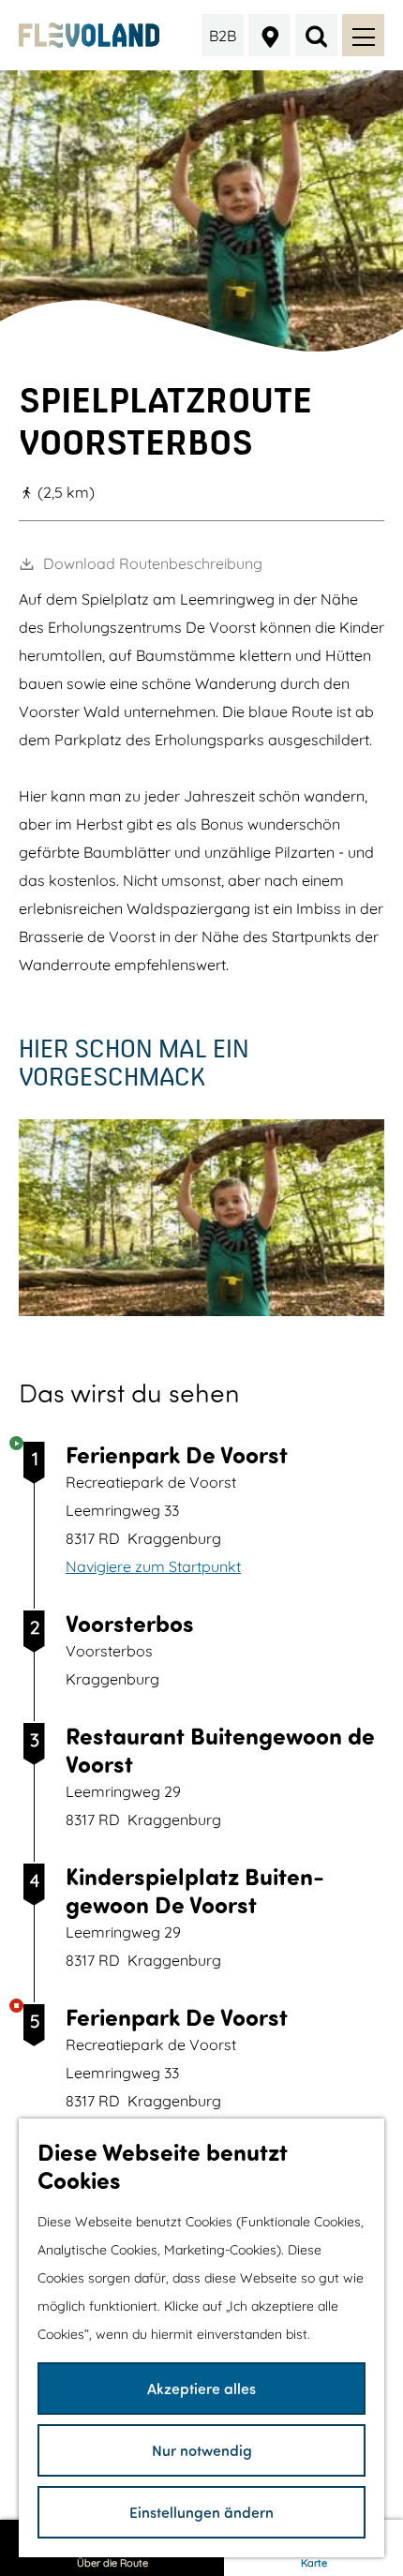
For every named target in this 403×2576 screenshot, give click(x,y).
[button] (315, 1327)
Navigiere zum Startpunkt (153, 1566)
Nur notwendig (202, 2450)
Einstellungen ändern (201, 2512)
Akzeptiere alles (201, 2388)
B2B (223, 36)
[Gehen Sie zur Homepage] (90, 35)
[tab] (202, 344)
